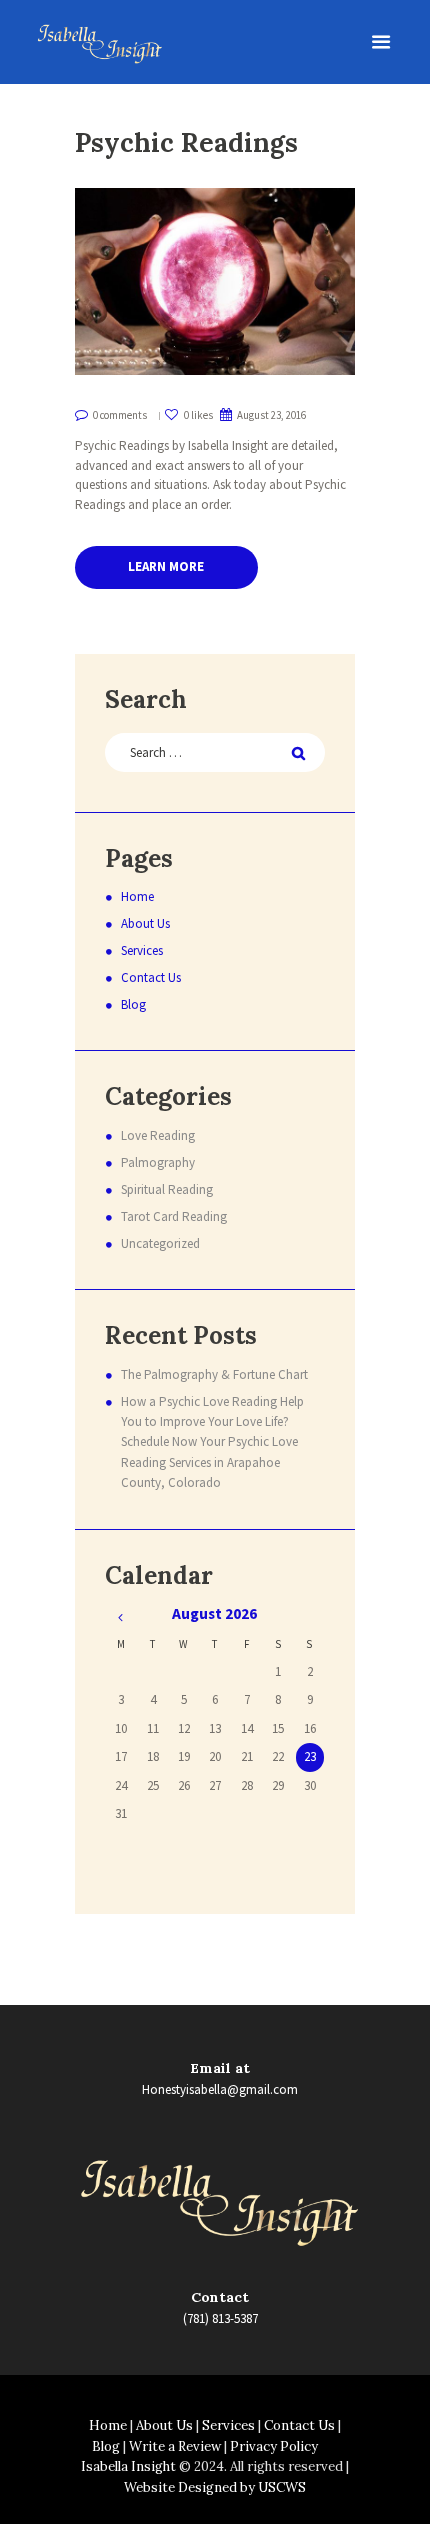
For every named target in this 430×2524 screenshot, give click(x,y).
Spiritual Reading (167, 1189)
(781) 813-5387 (220, 2318)
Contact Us (151, 977)
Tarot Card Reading (174, 1216)
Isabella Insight (128, 2466)
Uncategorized (160, 1243)
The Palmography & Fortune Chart (214, 1374)
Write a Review (175, 2446)
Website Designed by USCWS (215, 2487)
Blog (133, 1004)
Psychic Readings (186, 142)
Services (142, 950)
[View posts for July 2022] (120, 1617)
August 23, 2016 (271, 415)
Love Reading (158, 1135)
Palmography (158, 1162)
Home (137, 896)
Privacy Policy (274, 2446)
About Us (145, 923)
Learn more (166, 566)
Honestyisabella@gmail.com (220, 2089)
